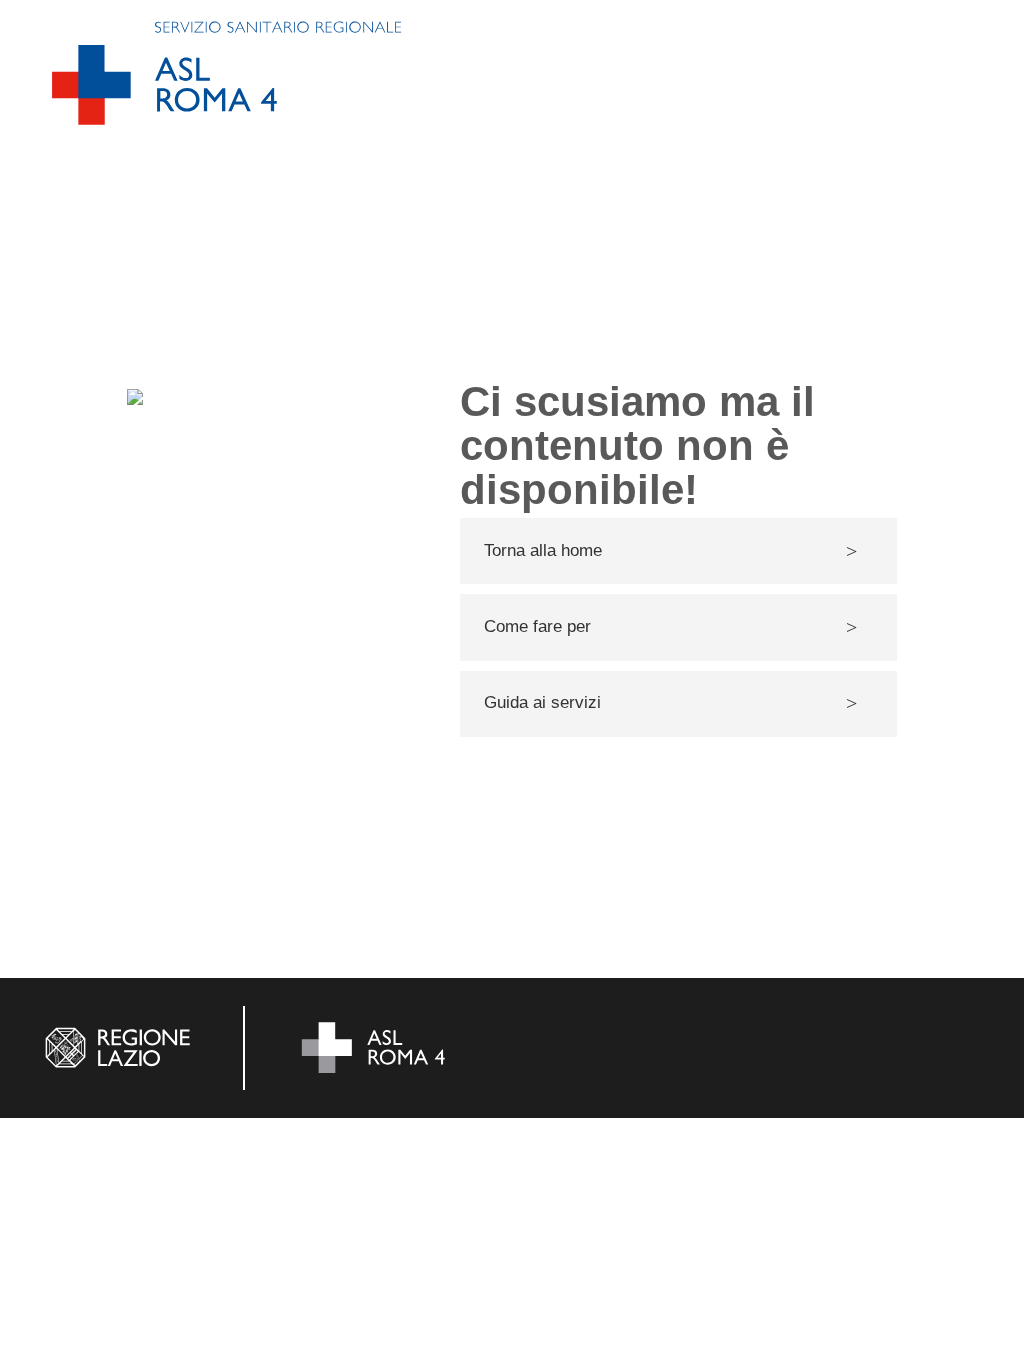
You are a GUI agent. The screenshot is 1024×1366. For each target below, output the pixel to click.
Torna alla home (543, 550)
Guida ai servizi (542, 702)
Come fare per (537, 626)
